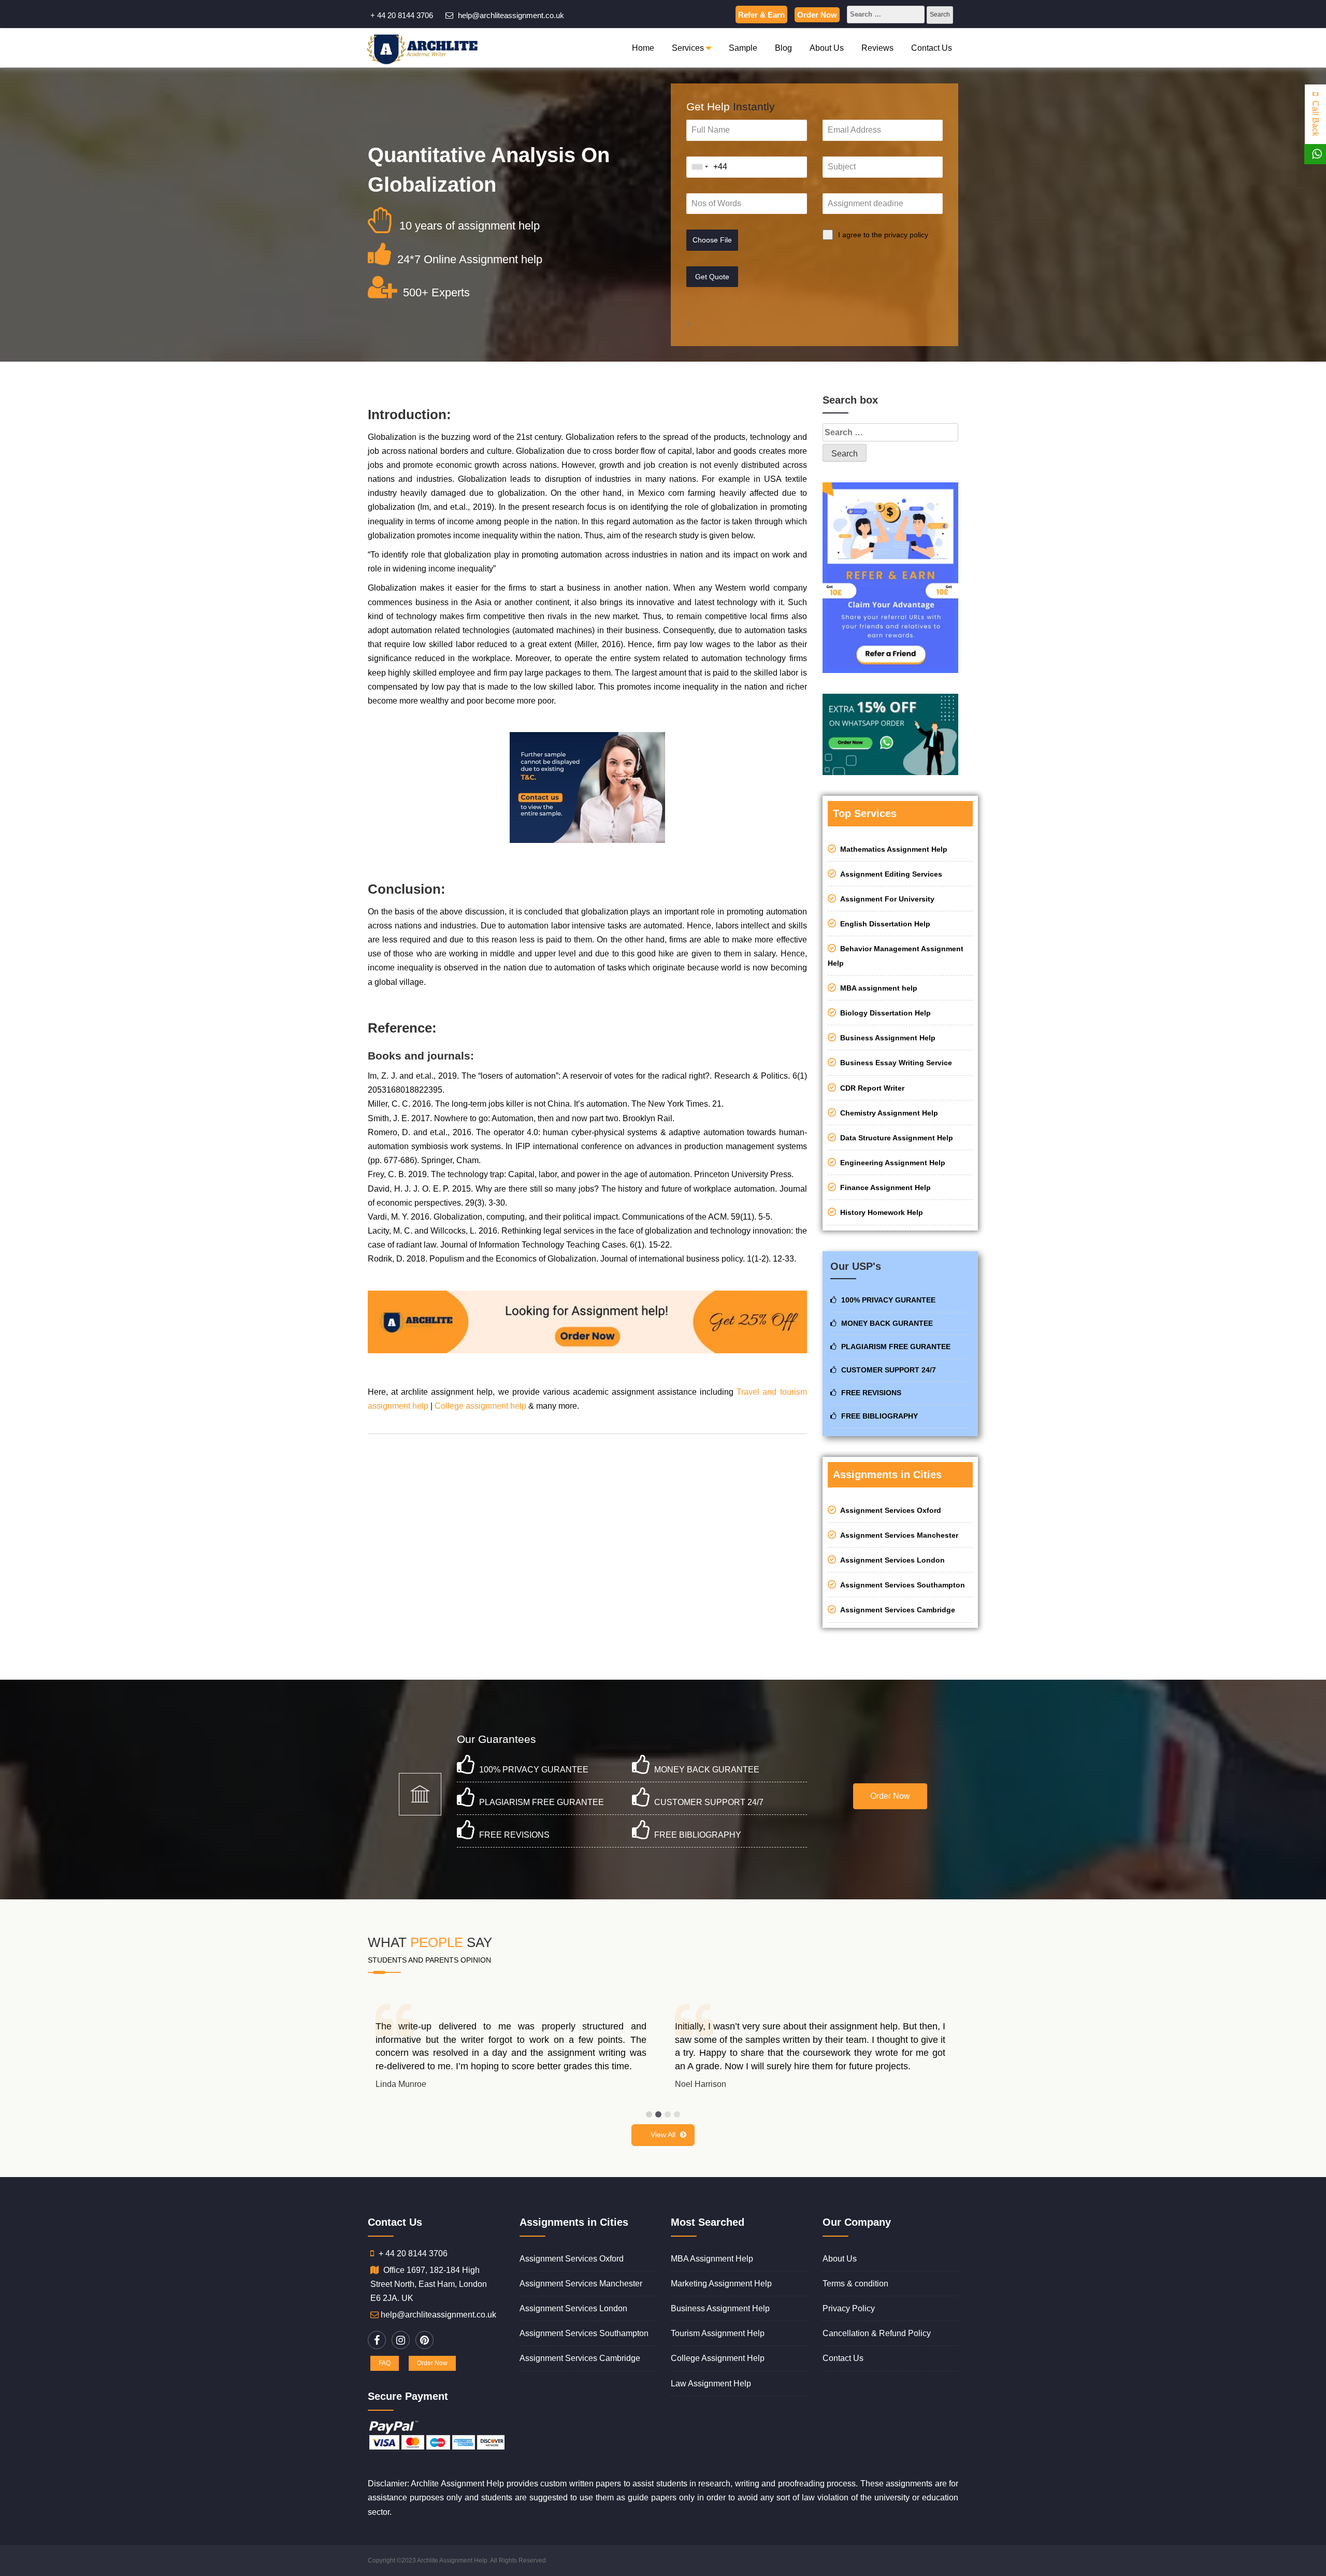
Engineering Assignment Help (891, 1163)
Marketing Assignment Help (721, 2284)
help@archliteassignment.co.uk (510, 15)
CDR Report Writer (870, 1088)
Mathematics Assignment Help (892, 849)
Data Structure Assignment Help (895, 1138)
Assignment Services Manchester (897, 1535)
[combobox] (700, 167)
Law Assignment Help (711, 2384)
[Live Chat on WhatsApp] (1317, 154)
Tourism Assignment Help (718, 2333)
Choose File (712, 240)
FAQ (385, 2363)
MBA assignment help (877, 988)
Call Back (1315, 117)
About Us (827, 48)
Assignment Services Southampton (900, 1585)
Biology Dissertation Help (883, 1013)
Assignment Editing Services (889, 874)
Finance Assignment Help (883, 1187)
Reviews (877, 48)
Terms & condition (855, 2284)
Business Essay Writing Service (894, 1063)
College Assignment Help (718, 2358)
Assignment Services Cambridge (896, 1610)
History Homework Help (880, 1212)
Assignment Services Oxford (889, 1510)
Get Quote (712, 277)
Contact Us (932, 48)
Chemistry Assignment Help (887, 1113)
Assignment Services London (890, 1560)
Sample (743, 48)
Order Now (817, 15)
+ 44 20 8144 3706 (402, 15)
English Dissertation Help (883, 924)
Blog (783, 48)
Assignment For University (885, 899)
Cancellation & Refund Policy (877, 2333)
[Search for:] (886, 16)
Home (643, 48)
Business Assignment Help (886, 1038)
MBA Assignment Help (712, 2259)
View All (663, 2135)
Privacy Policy (849, 2308)
